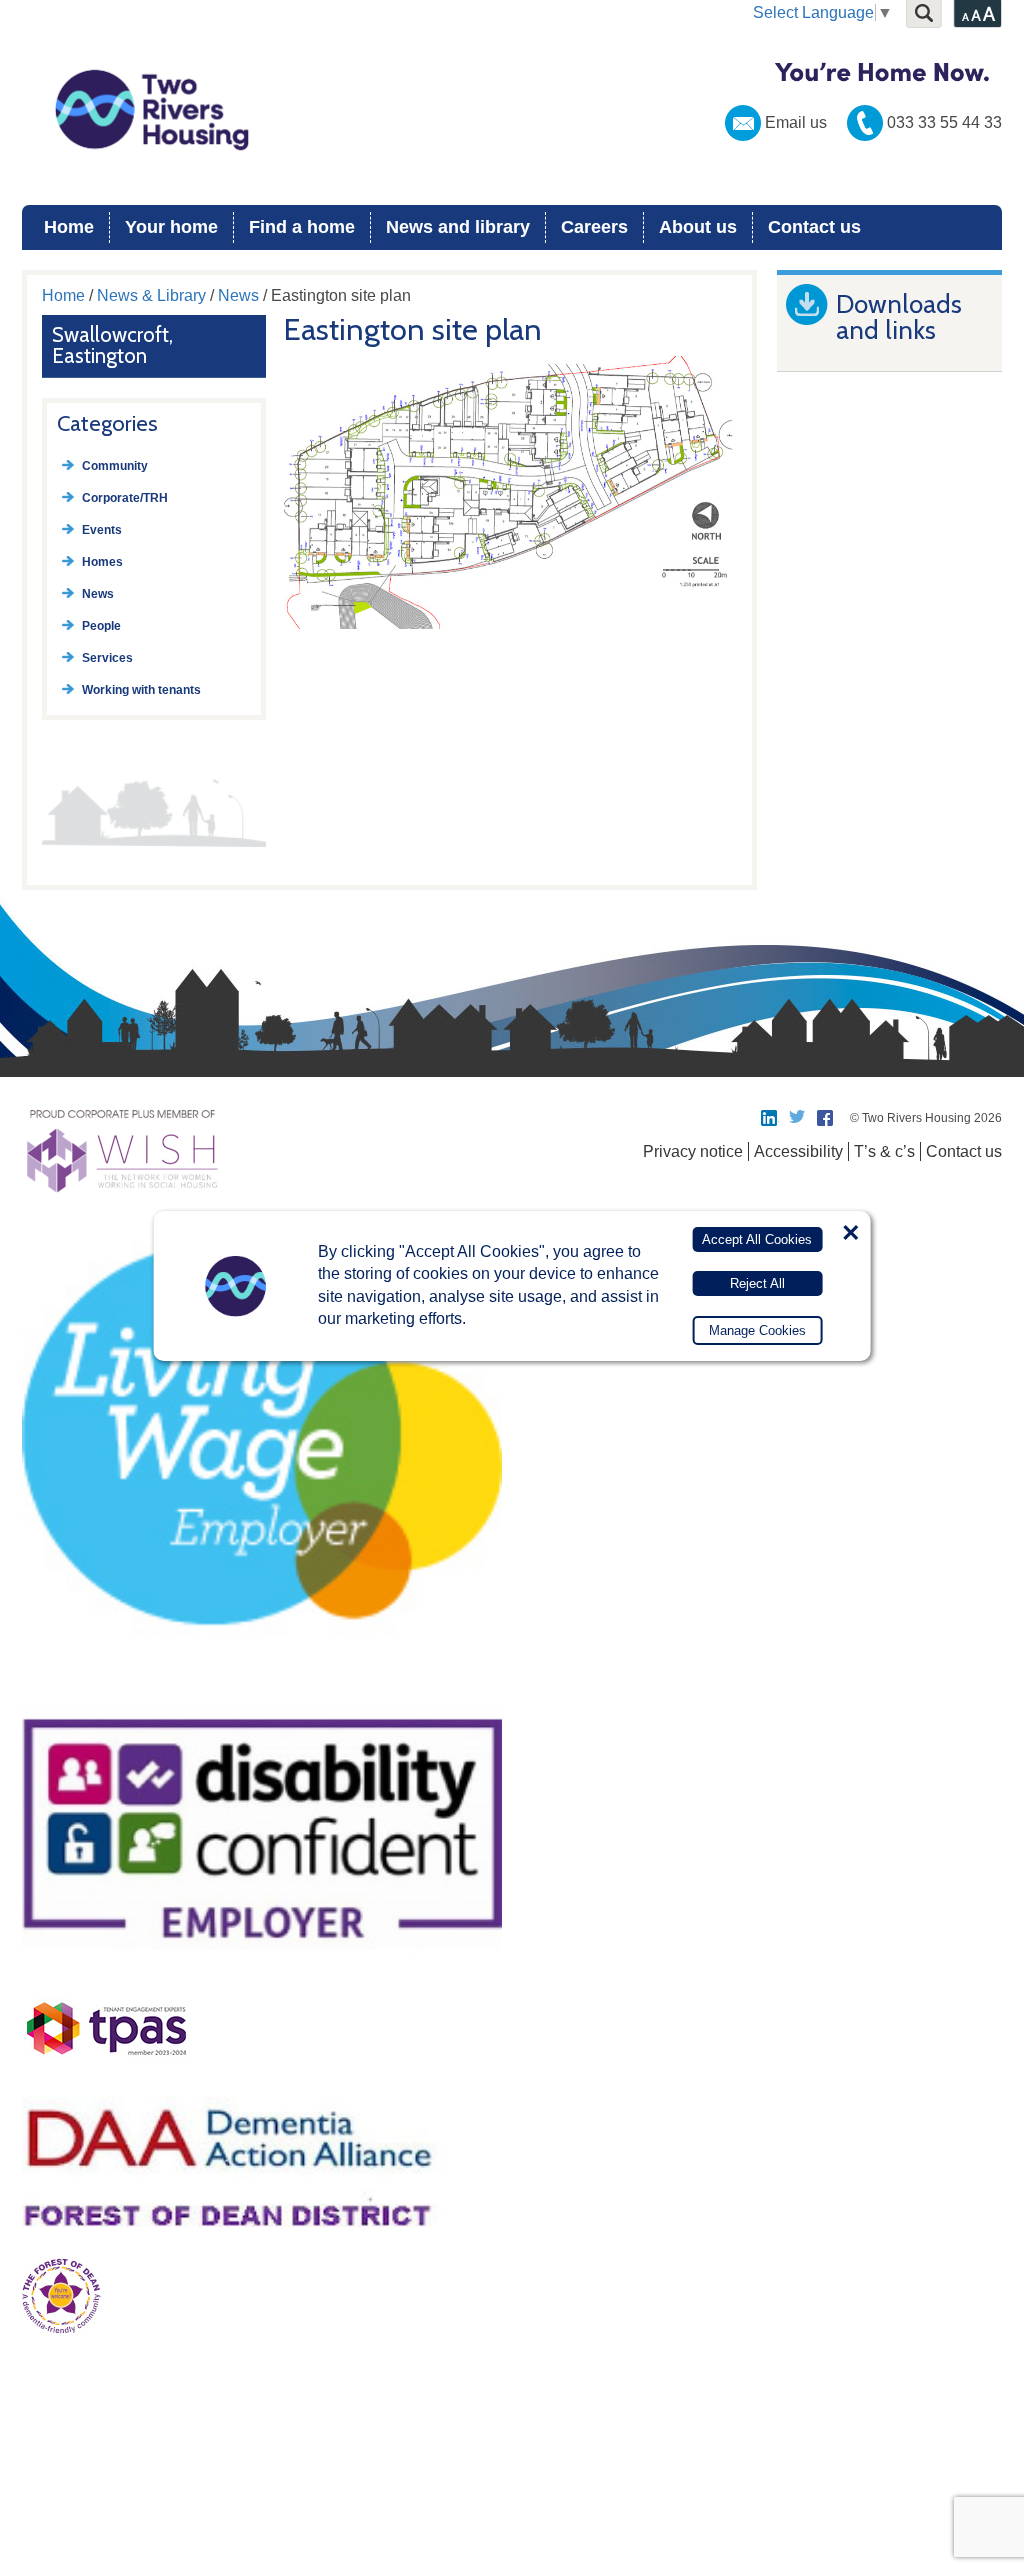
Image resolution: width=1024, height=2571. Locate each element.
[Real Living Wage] (262, 1680)
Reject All (757, 1283)
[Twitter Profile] (798, 1118)
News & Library (151, 295)
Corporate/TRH (125, 498)
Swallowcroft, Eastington (112, 345)
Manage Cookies (757, 1330)
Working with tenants (141, 690)
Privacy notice (693, 1151)
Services (107, 658)
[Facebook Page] (826, 1118)
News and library (458, 227)
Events (102, 530)
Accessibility (798, 1151)
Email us (796, 122)
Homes (102, 562)
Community (115, 466)
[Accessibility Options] (977, 14)
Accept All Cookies (757, 1239)
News (238, 295)
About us (698, 227)
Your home (171, 227)
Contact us (814, 227)
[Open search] (924, 14)
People (101, 626)
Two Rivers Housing (512, 110)
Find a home (302, 227)
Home (69, 227)
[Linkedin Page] (770, 1118)
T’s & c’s (884, 1151)
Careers (594, 227)
